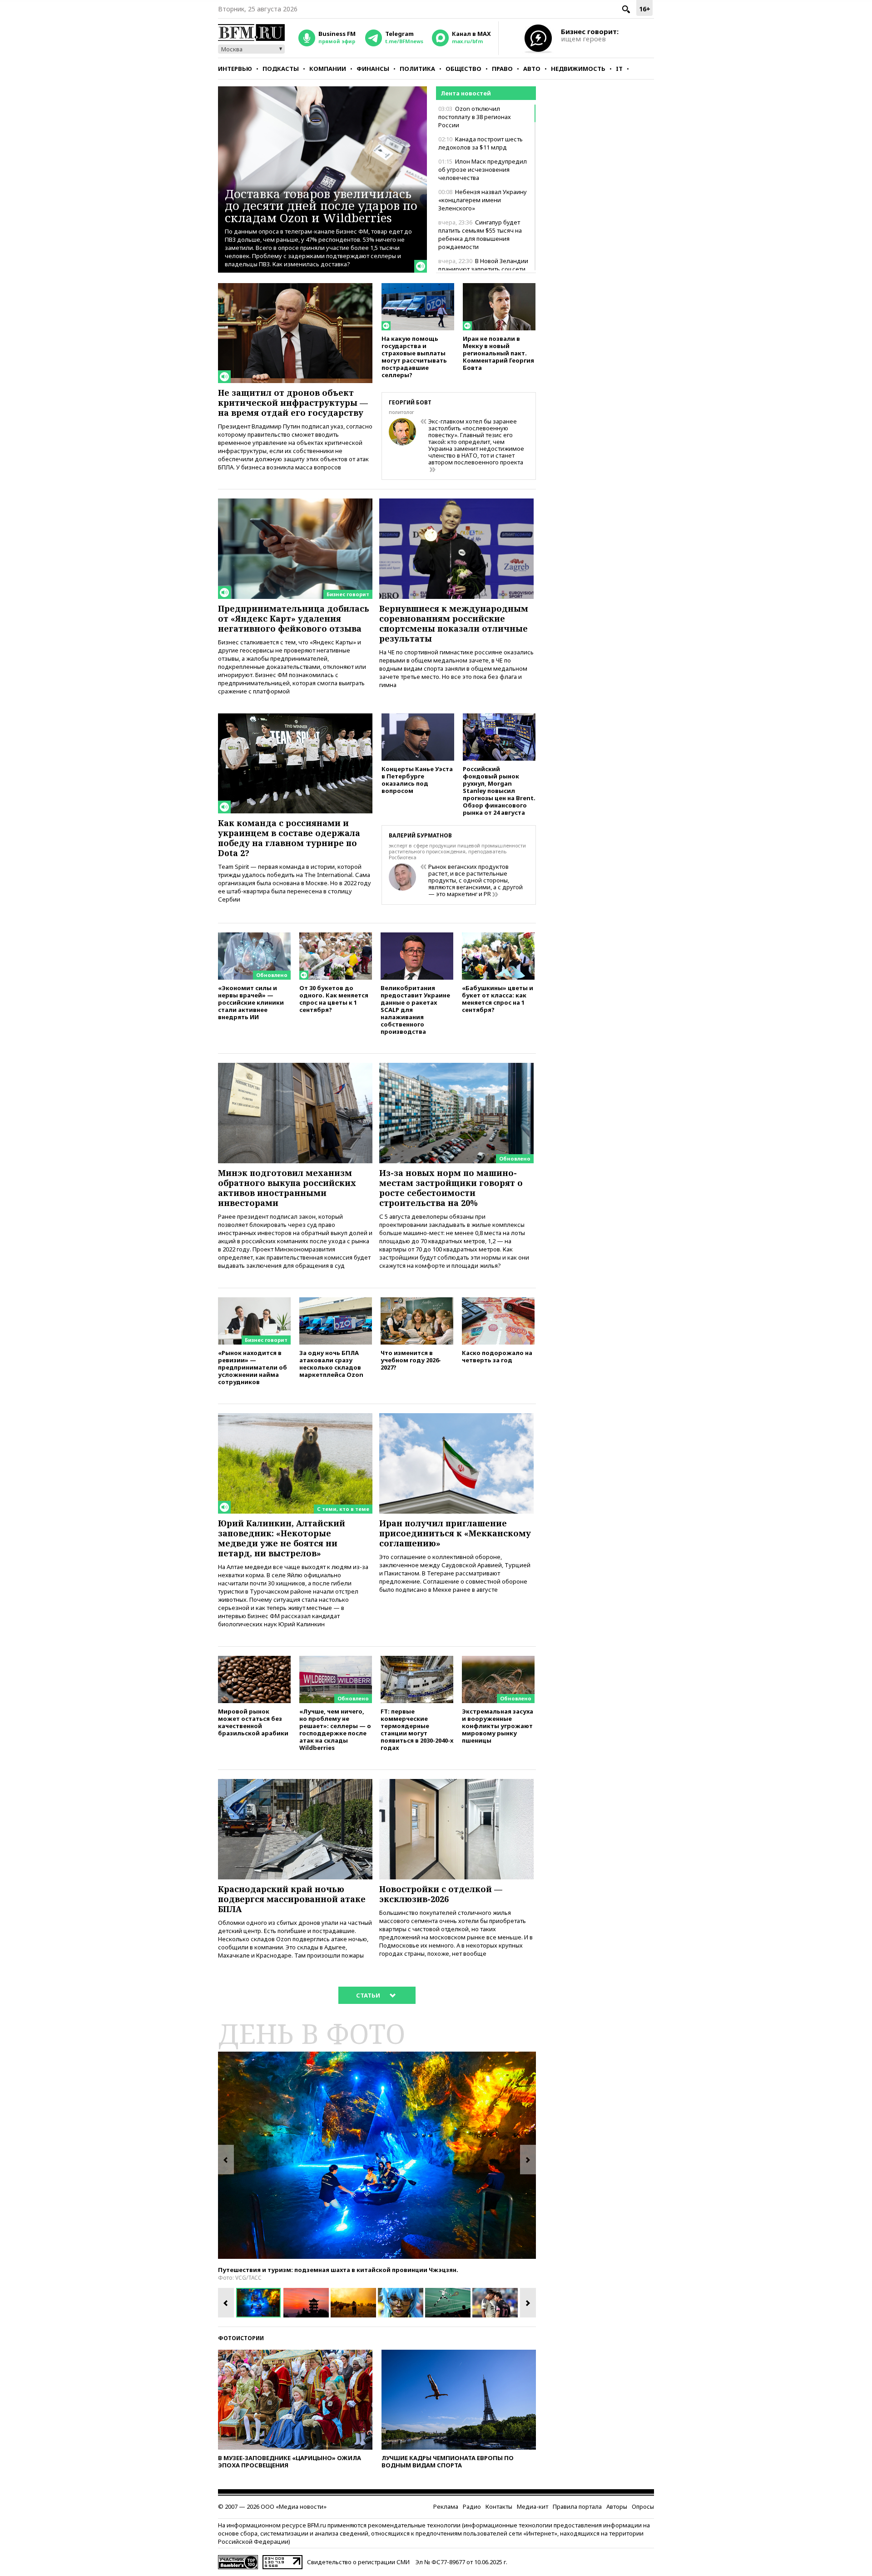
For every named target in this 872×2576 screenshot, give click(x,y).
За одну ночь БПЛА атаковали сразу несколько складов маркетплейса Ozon (331, 1363)
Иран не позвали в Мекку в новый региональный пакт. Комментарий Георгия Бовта (498, 353)
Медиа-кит (533, 2506)
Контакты (499, 2506)
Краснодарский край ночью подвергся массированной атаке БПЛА (292, 1899)
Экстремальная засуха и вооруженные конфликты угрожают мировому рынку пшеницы (498, 1726)
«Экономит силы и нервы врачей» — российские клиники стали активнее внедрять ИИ (251, 1002)
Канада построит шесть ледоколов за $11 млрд (481, 143)
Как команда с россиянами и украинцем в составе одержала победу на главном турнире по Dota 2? (289, 838)
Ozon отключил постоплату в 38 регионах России (475, 117)
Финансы (373, 69)
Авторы (617, 2506)
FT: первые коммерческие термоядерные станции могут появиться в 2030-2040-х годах (417, 1729)
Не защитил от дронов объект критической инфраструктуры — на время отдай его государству (293, 403)
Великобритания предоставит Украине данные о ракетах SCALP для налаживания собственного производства (415, 1009)
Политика (417, 69)
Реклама (446, 2506)
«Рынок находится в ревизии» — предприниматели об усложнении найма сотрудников (253, 1367)
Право (502, 69)
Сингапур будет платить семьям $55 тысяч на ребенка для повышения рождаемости (480, 234)
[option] (377, 2155)
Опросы (643, 2506)
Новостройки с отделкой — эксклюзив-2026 (441, 1894)
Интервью (235, 69)
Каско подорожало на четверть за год (497, 1356)
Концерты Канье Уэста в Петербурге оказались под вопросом (417, 780)
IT (619, 69)
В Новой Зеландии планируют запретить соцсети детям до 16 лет (483, 269)
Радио (472, 2506)
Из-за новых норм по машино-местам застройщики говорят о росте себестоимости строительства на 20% (451, 1188)
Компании (328, 69)
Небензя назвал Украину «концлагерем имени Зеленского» (483, 200)
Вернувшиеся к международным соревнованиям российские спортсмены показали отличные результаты (454, 623)
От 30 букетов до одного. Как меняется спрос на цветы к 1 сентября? (334, 999)
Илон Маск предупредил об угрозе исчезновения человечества (483, 169)
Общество (463, 69)
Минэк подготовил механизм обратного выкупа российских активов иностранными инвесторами (287, 1188)
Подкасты (281, 69)
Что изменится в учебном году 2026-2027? (411, 1360)
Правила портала (577, 2506)
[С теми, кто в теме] (295, 1417)
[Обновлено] (254, 937)
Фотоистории (241, 2338)
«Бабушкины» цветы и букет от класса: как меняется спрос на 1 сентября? (498, 999)
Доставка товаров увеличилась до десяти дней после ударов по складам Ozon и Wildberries (321, 206)
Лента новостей (466, 93)
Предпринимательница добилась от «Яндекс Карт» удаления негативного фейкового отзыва (294, 618)
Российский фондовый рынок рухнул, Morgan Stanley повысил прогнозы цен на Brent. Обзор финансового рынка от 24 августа (499, 790)
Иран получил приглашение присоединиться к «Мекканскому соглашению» (455, 1533)
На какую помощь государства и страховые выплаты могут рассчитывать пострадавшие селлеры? (414, 356)
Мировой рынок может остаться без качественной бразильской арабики (253, 1722)
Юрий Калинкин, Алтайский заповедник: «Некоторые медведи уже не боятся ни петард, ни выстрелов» (282, 1538)
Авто (532, 69)
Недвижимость (578, 69)
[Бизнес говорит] (295, 503)
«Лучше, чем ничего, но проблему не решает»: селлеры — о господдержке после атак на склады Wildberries (335, 1729)
